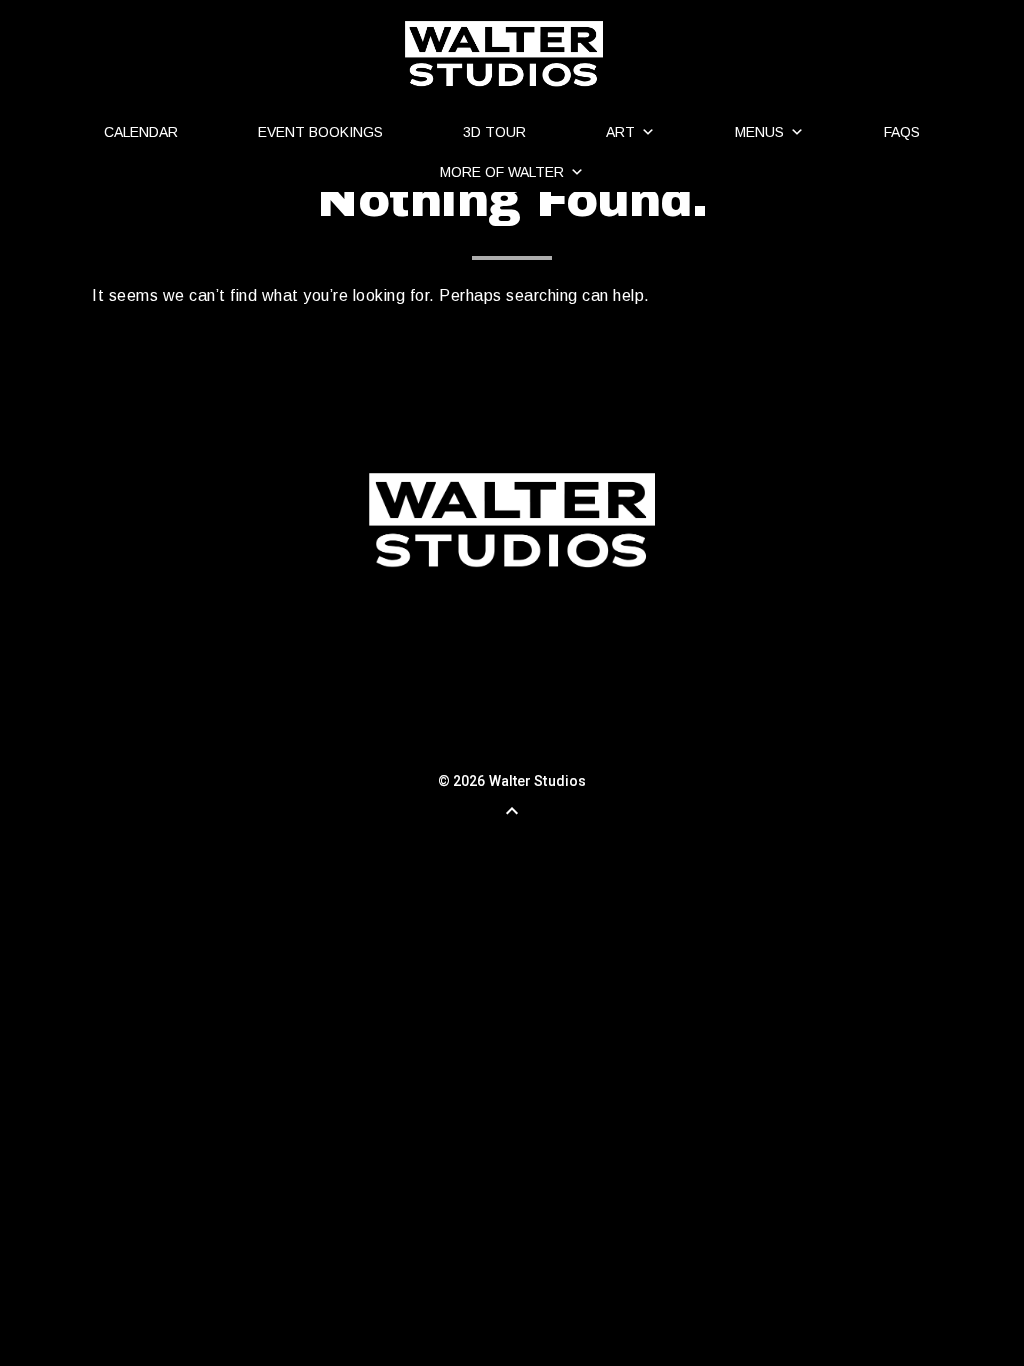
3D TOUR (494, 132)
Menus (759, 132)
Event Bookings (320, 132)
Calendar (141, 132)
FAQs (902, 132)
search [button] (370, 360)
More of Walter (502, 172)
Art (620, 132)
